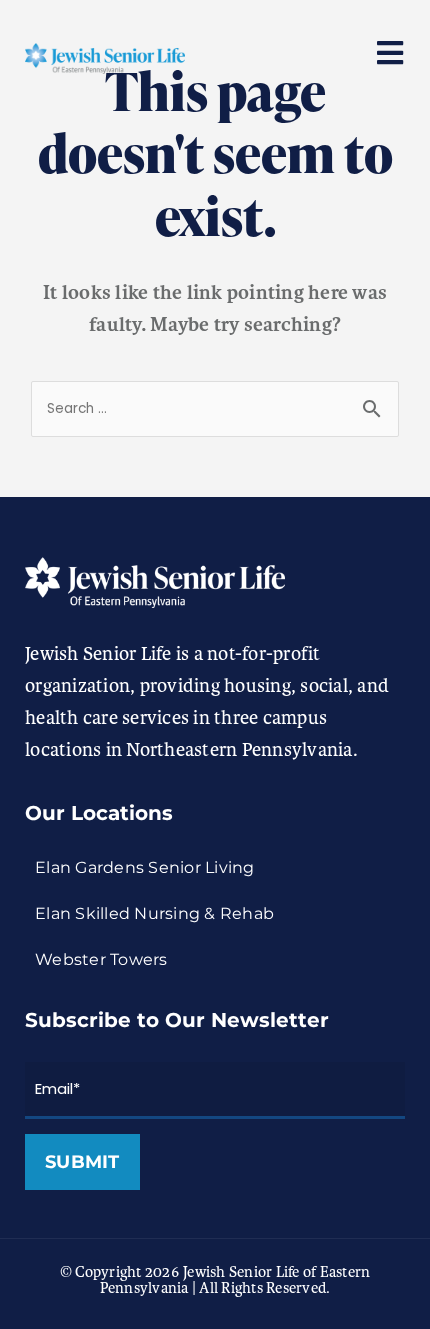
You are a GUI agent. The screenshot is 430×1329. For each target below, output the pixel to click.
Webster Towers (101, 959)
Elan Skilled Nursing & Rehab (154, 913)
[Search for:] (215, 407)
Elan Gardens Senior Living (145, 867)
